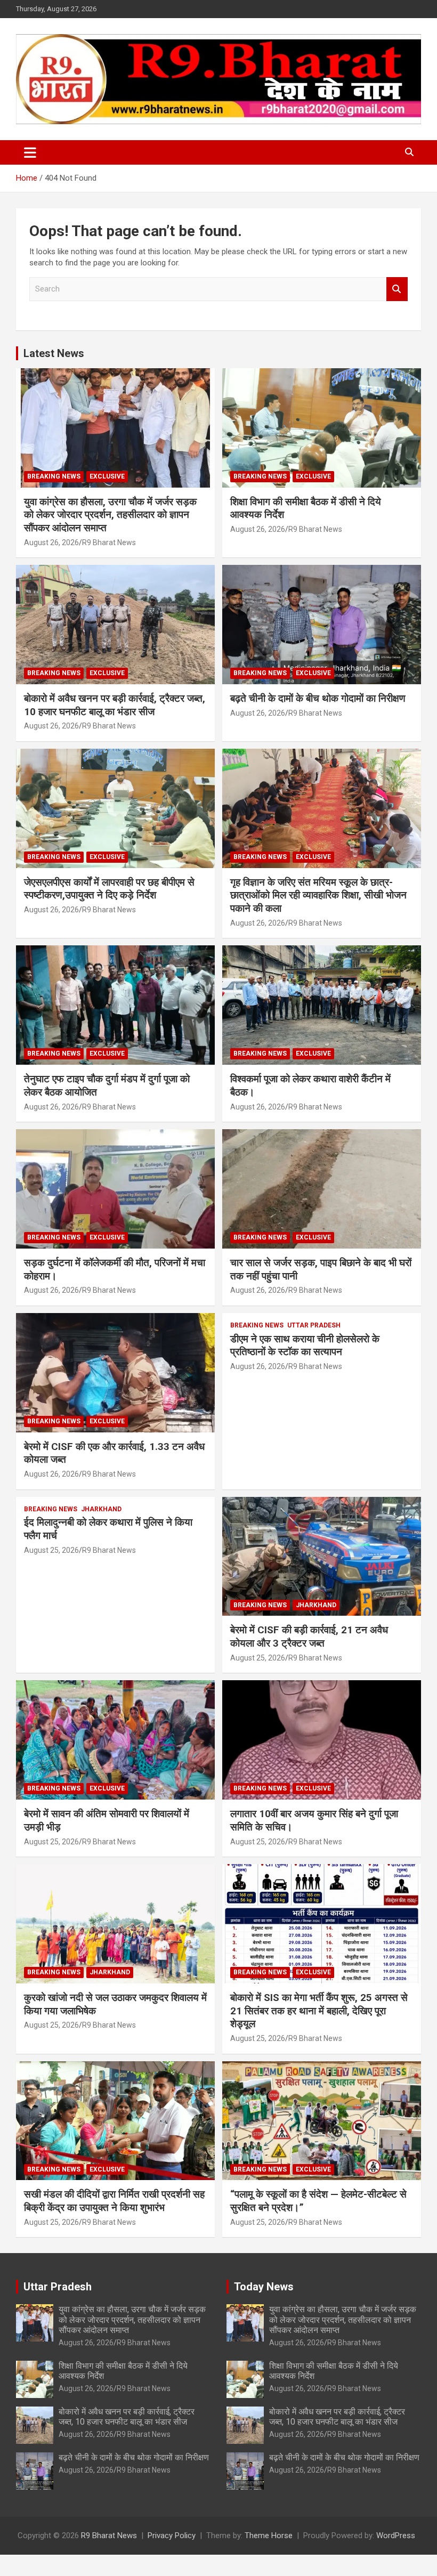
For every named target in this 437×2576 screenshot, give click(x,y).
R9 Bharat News (109, 542)
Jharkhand (101, 1509)
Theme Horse (269, 2536)
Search (397, 289)
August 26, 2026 (51, 542)
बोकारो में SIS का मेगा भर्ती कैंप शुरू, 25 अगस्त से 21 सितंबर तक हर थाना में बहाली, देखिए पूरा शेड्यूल (319, 2011)
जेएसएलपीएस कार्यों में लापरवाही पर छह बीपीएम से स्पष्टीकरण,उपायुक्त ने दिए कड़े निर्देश (109, 889)
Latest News (54, 353)
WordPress (396, 2536)
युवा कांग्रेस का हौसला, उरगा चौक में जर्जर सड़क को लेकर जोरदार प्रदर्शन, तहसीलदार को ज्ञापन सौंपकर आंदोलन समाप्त (110, 515)
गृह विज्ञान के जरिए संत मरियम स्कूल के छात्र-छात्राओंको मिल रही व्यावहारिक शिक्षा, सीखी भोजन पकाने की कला (318, 895)
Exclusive (107, 476)
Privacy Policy (172, 2536)
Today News (264, 2287)
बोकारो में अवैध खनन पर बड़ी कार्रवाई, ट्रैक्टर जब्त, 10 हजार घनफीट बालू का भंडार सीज (115, 705)
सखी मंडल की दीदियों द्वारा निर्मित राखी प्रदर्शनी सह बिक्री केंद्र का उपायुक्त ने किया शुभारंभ (114, 2201)
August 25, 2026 (51, 1550)
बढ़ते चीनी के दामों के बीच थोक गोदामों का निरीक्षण (318, 698)
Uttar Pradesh (314, 1325)
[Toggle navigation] (30, 152)
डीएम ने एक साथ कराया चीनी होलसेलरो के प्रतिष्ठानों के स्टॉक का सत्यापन (305, 1346)
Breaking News (54, 476)
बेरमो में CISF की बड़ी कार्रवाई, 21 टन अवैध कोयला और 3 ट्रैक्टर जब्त (309, 1637)
